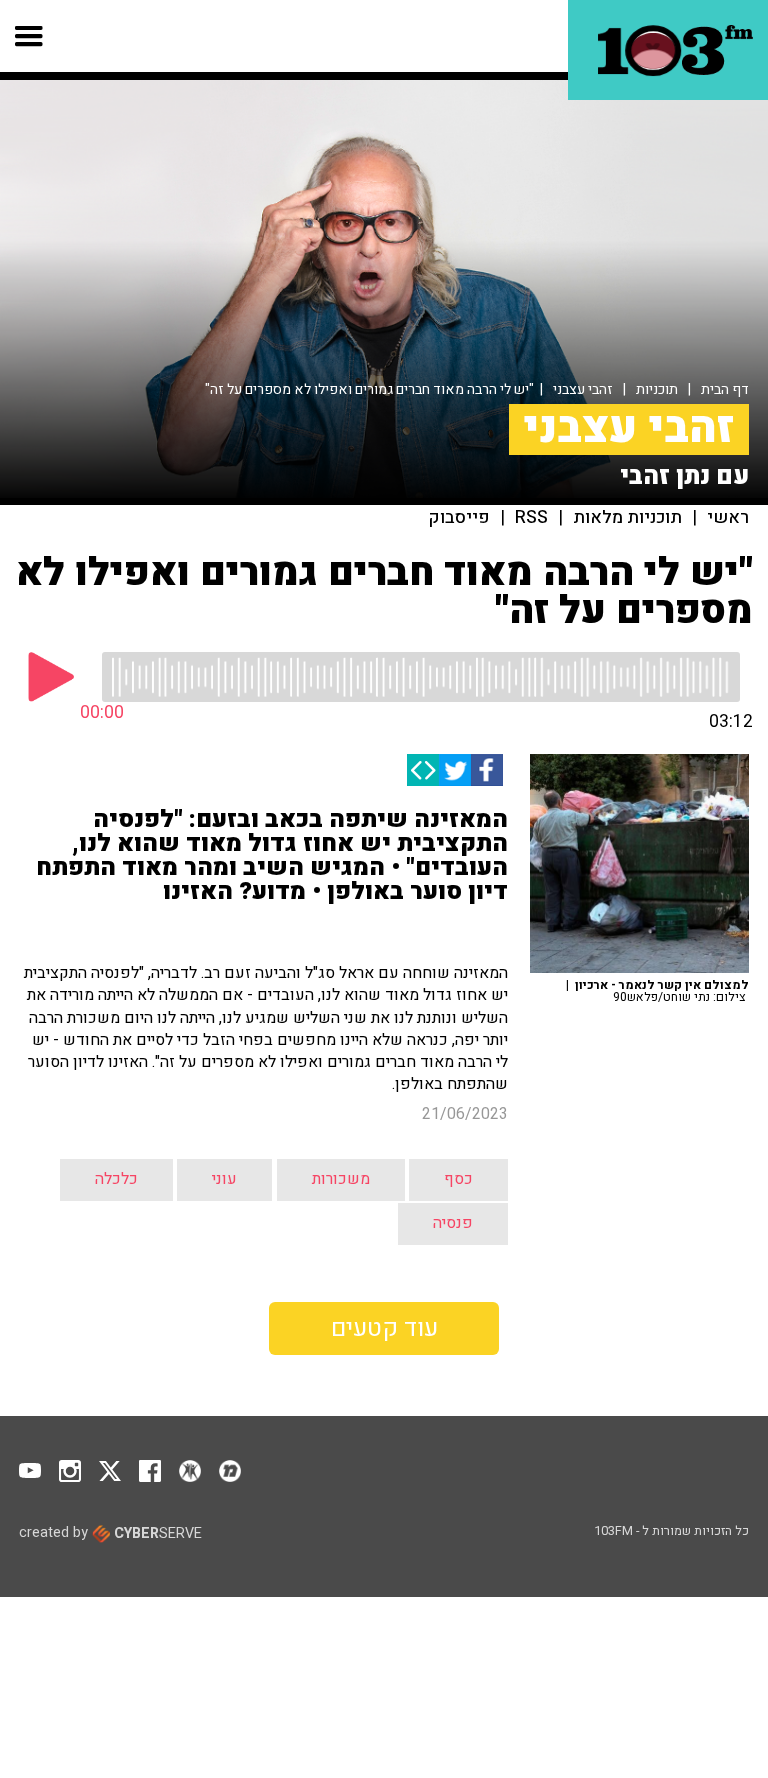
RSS (531, 518)
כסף (458, 1179)
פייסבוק (459, 518)
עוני (224, 1179)
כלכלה (116, 1179)
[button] (29, 36)
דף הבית (725, 389)
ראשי (728, 518)
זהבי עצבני (583, 389)
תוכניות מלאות (627, 518)
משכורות (341, 1179)
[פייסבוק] (487, 770)
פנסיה (453, 1223)
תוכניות (657, 389)
